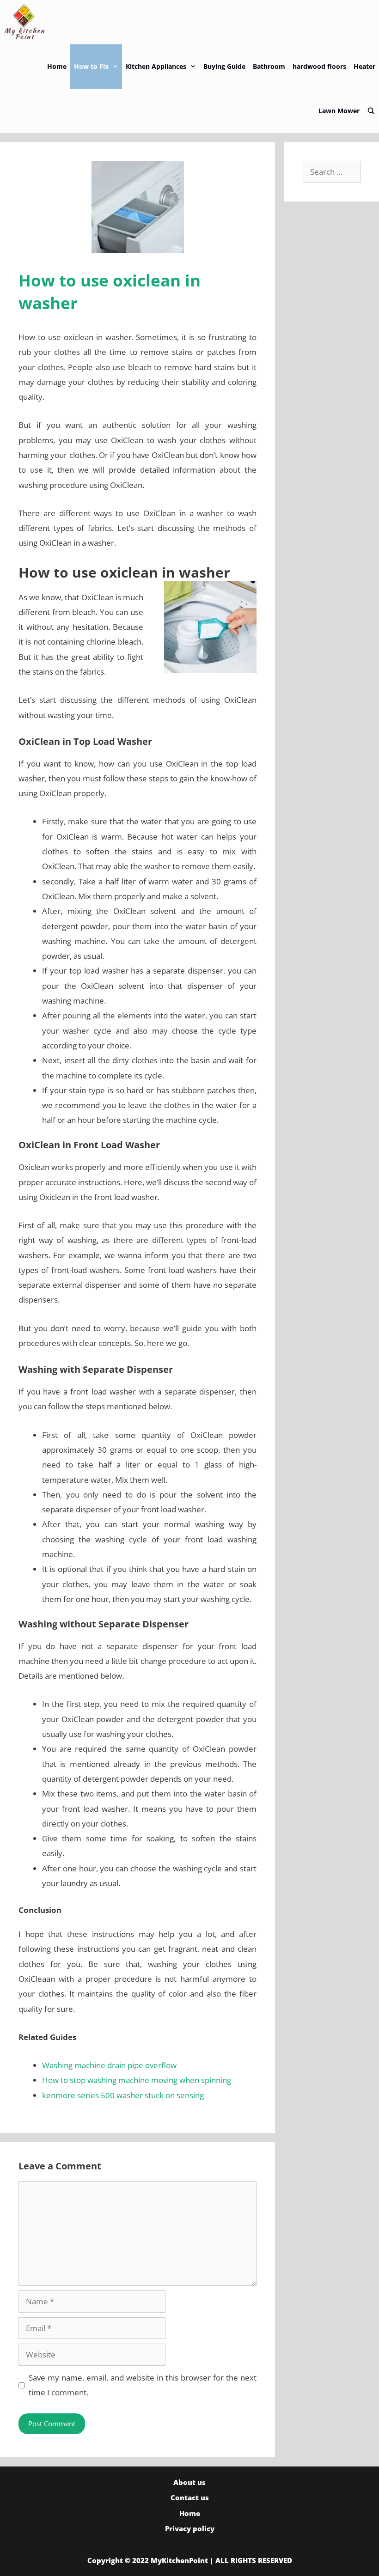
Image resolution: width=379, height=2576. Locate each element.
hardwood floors (319, 66)
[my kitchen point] (27, 22)
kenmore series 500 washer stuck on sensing (123, 2095)
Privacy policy (190, 2528)
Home (57, 66)
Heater (364, 66)
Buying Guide (224, 66)
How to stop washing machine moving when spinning (137, 2080)
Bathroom (269, 66)
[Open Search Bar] (371, 111)
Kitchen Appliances (156, 66)
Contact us (190, 2497)
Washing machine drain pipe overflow (109, 2065)
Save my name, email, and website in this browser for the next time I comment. (143, 2385)
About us (189, 2482)
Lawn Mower (339, 111)
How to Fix (91, 66)
